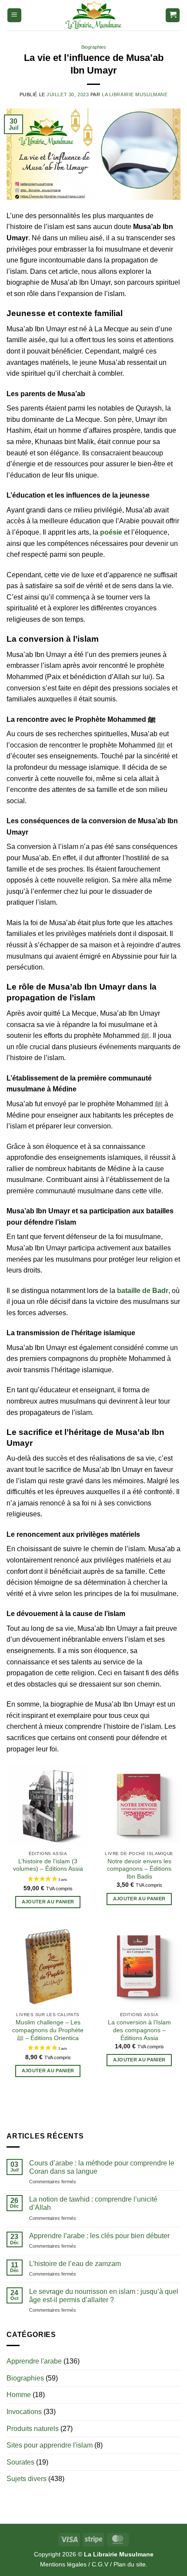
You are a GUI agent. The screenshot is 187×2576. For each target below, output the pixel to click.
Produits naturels (33, 2429)
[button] (14, 15)
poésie (111, 532)
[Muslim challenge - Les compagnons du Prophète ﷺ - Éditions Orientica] (48, 1967)
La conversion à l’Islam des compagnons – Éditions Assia (139, 2030)
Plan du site (130, 2564)
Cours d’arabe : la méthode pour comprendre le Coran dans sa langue (102, 2167)
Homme (19, 2395)
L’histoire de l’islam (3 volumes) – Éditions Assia (48, 1865)
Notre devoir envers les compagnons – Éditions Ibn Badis (139, 1869)
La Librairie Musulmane (135, 94)
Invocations (24, 2412)
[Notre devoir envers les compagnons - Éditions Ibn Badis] (139, 1805)
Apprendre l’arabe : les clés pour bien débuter (99, 2236)
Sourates (20, 2462)
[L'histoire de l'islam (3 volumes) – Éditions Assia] (48, 1805)
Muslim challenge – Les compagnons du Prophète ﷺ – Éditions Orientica (48, 2030)
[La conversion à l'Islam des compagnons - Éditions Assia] (139, 1967)
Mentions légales (63, 2564)
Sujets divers (27, 2479)
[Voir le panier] (173, 15)
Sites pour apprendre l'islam (50, 2445)
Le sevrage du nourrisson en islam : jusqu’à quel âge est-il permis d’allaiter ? (104, 2296)
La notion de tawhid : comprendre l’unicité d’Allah (93, 2203)
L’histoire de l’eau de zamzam (75, 2264)
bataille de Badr (143, 1291)
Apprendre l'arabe (34, 2361)
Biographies (94, 47)
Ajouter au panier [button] (48, 1902)
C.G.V (100, 2564)
